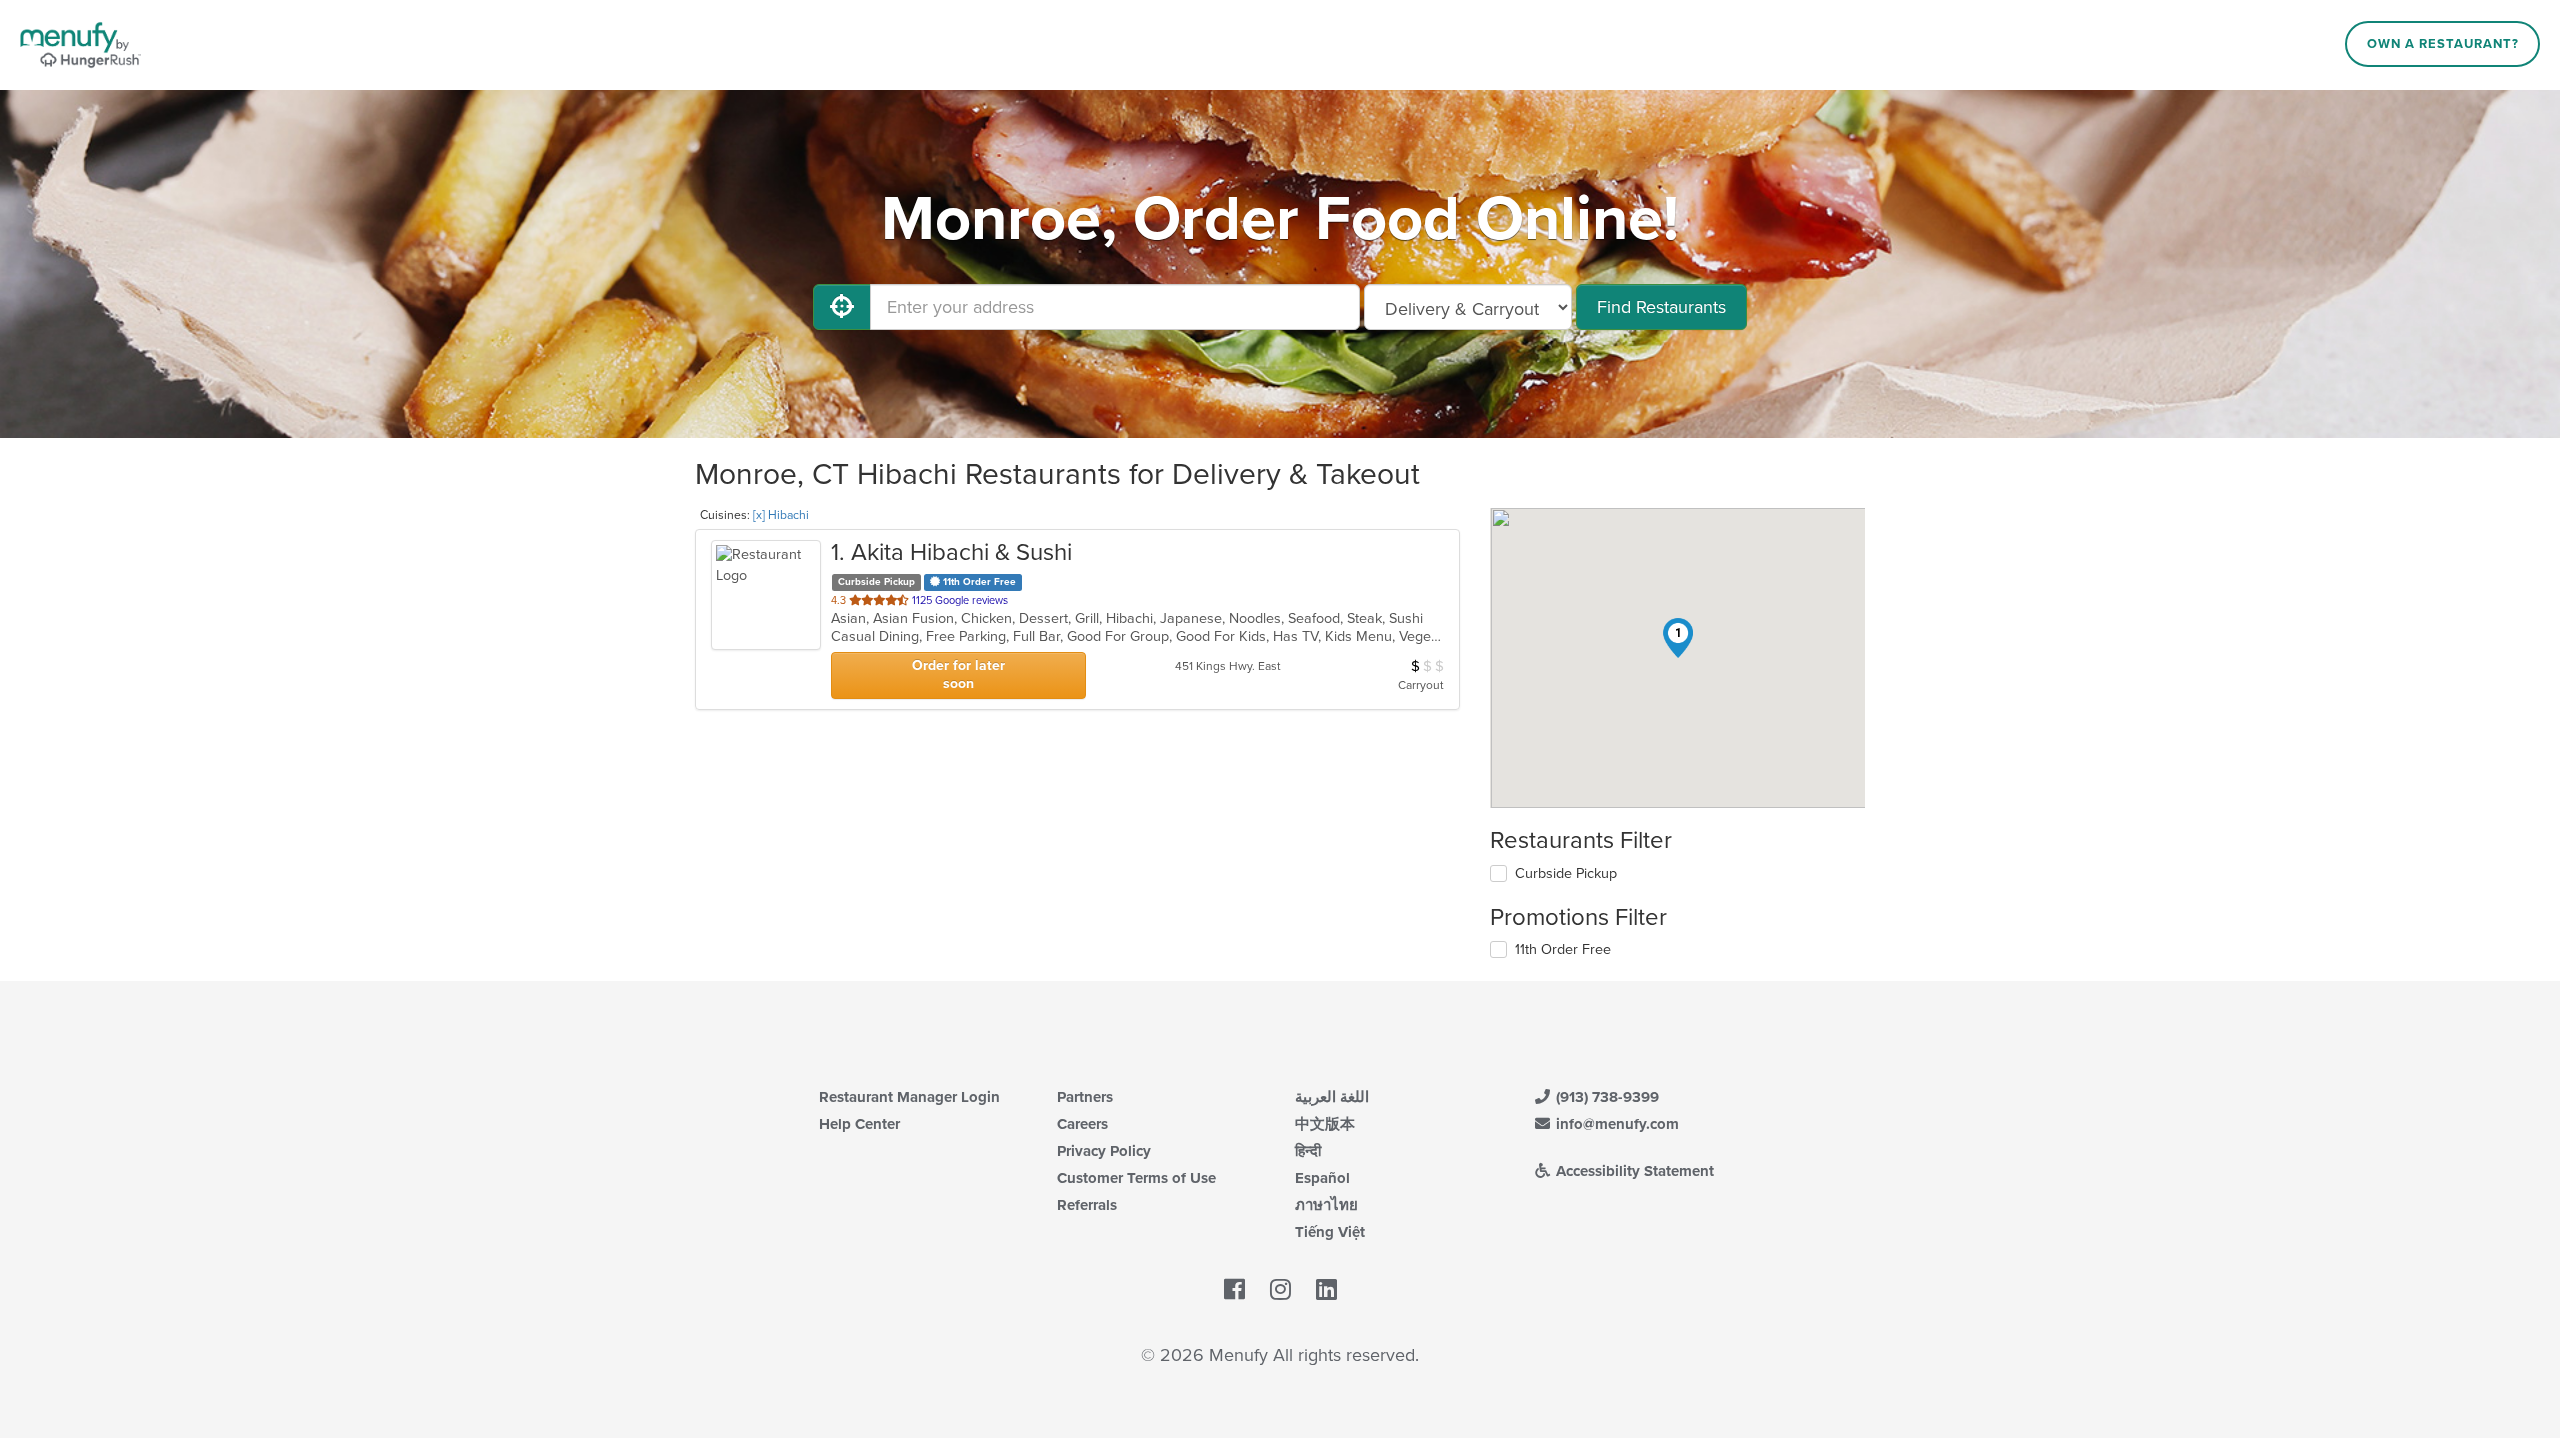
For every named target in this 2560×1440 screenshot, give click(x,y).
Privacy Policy (1104, 1151)
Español (1322, 1178)
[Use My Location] (842, 307)
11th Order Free (1563, 949)
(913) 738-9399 (1605, 1097)
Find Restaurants (1661, 307)
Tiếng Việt (1330, 1232)
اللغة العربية (1332, 1097)
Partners (1085, 1097)
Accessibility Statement (1633, 1171)
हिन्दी (1308, 1151)
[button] (1678, 638)
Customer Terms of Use (1136, 1178)
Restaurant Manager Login (909, 1097)
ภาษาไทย (1326, 1205)
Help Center (859, 1124)
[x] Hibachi (781, 515)
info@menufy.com (1615, 1124)
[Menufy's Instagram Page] (1280, 1290)
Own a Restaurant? (2443, 44)
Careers (1082, 1124)
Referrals (1087, 1205)
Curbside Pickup (1566, 873)
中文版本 (1325, 1124)
